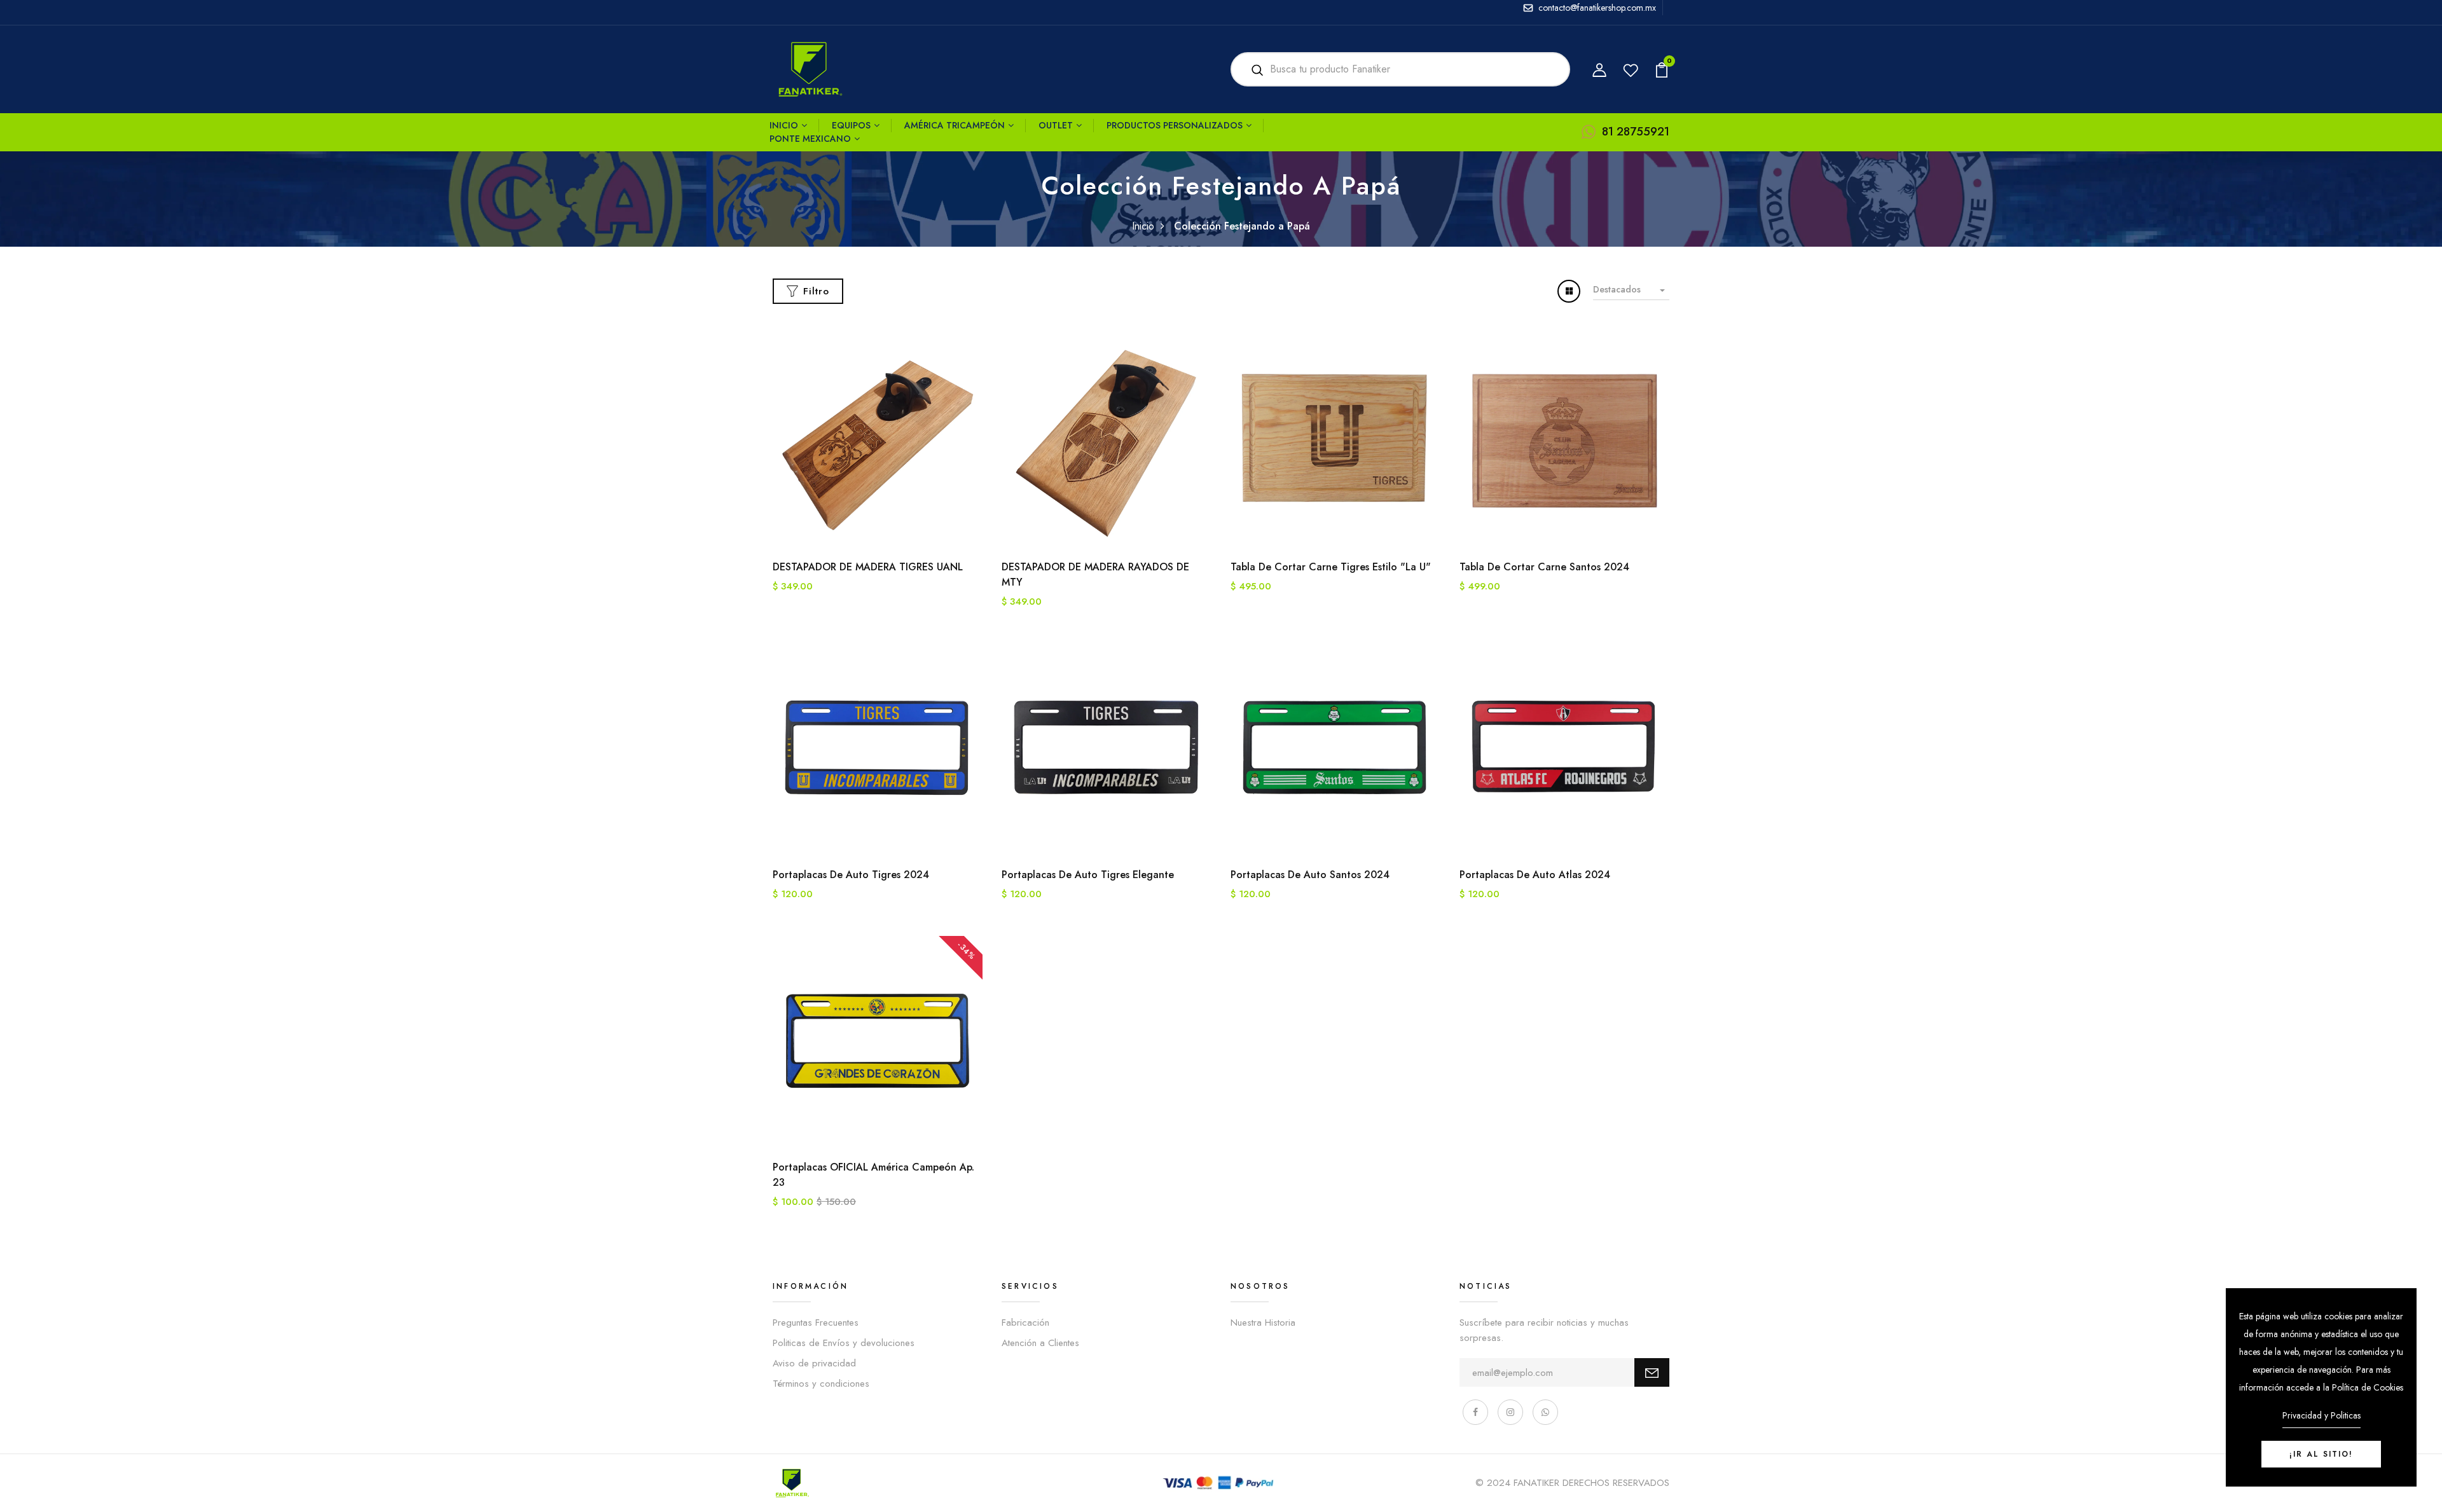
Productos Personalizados (1175, 125)
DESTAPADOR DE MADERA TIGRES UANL (868, 567)
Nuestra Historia (1263, 1323)
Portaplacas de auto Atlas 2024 (1535, 875)
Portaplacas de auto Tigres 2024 (851, 875)
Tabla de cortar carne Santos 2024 (1544, 567)
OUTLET (1056, 125)
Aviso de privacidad (814, 1363)
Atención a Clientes (1040, 1343)
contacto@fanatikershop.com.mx (1597, 8)
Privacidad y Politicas (2321, 1415)
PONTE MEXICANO (810, 139)
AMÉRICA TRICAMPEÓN (955, 125)
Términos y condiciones (821, 1384)
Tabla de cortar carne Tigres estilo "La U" (1331, 567)
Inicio (784, 125)
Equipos (851, 125)
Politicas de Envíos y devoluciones (844, 1343)
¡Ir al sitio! (2321, 1454)
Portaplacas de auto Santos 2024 (1310, 875)
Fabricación (1025, 1323)
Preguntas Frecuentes (816, 1323)
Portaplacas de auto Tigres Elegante (1088, 875)
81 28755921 (1636, 132)
